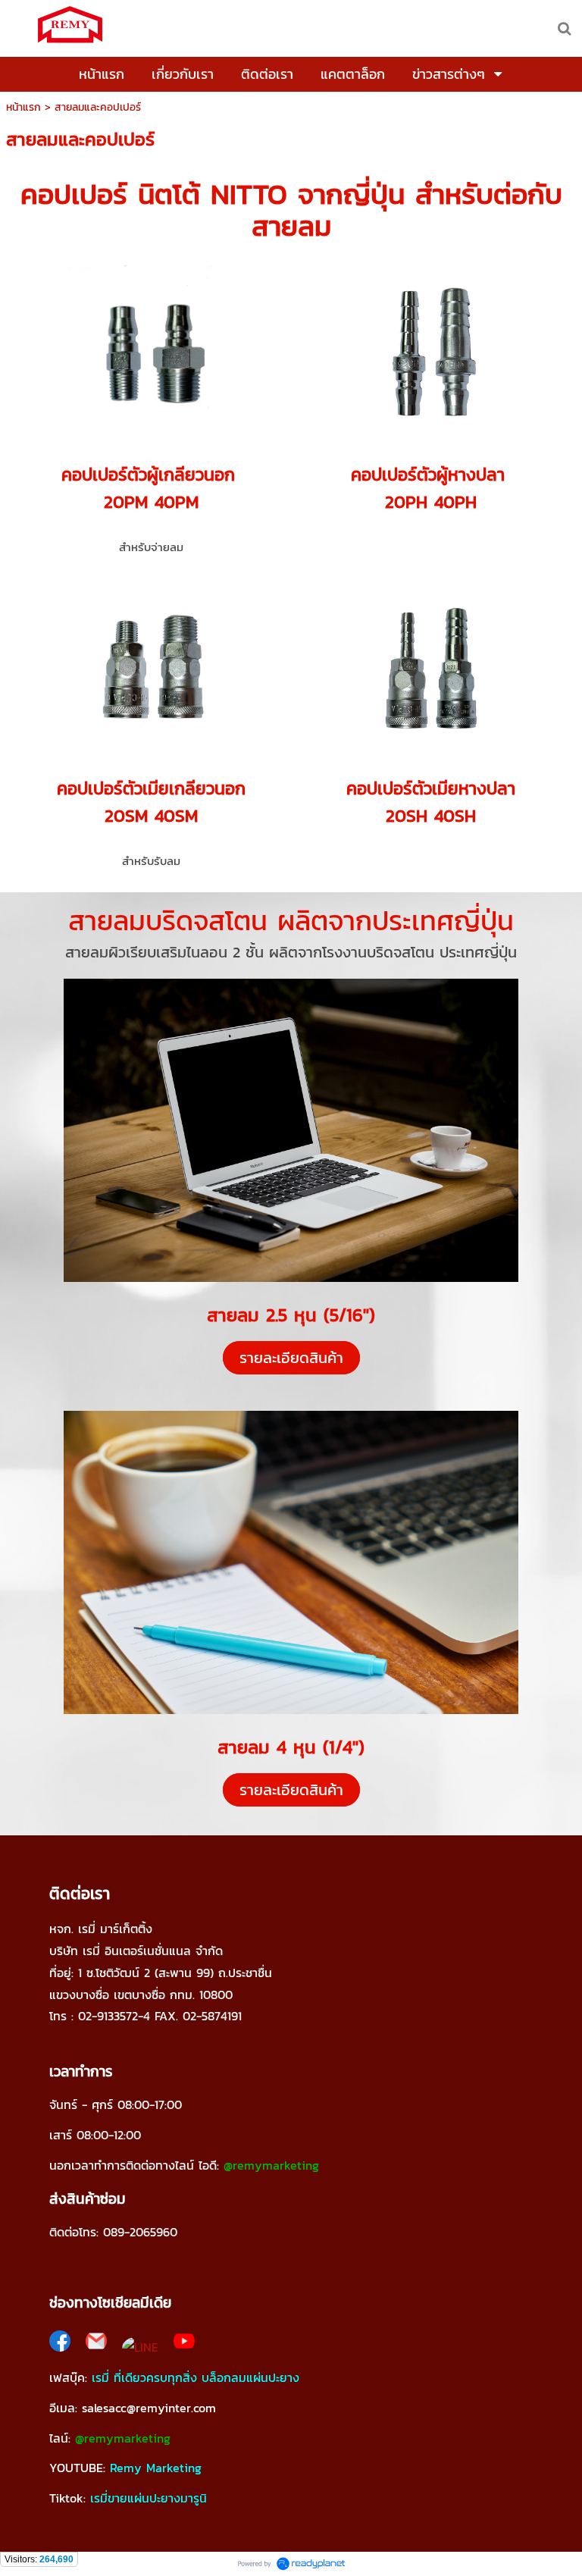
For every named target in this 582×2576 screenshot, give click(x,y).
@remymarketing (271, 2165)
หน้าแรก (23, 107)
